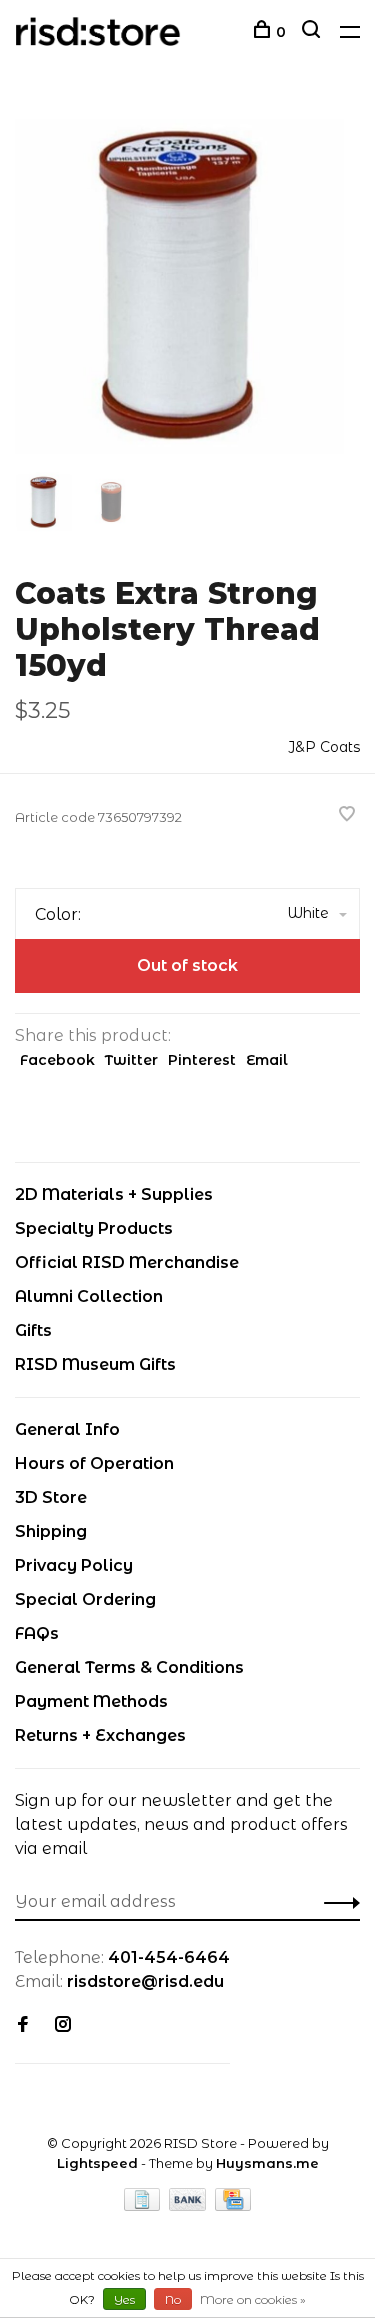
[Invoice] (144, 2205)
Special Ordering (85, 1599)
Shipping (51, 1531)
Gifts (33, 1330)
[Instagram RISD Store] (63, 2025)
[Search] (313, 32)
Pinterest (202, 1060)
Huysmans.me (267, 2163)
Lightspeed (97, 2163)
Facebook (57, 1060)
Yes (124, 2299)
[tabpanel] (187, 283)
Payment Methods (91, 1701)
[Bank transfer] (189, 2205)
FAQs (37, 1633)
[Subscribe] (336, 1902)
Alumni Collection (89, 1296)
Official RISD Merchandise (127, 1262)
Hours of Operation (94, 1463)
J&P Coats (324, 747)
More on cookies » (253, 2299)
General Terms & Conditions (129, 1667)
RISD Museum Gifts (95, 1364)
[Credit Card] (233, 2205)
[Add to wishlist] (347, 815)
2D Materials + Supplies (114, 1194)
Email (267, 1060)
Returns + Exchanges (100, 1735)
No (173, 2299)
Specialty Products (94, 1228)
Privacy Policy (74, 1565)
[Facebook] (23, 2025)
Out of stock (187, 965)
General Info (67, 1429)
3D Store (51, 1497)
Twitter (131, 1060)
